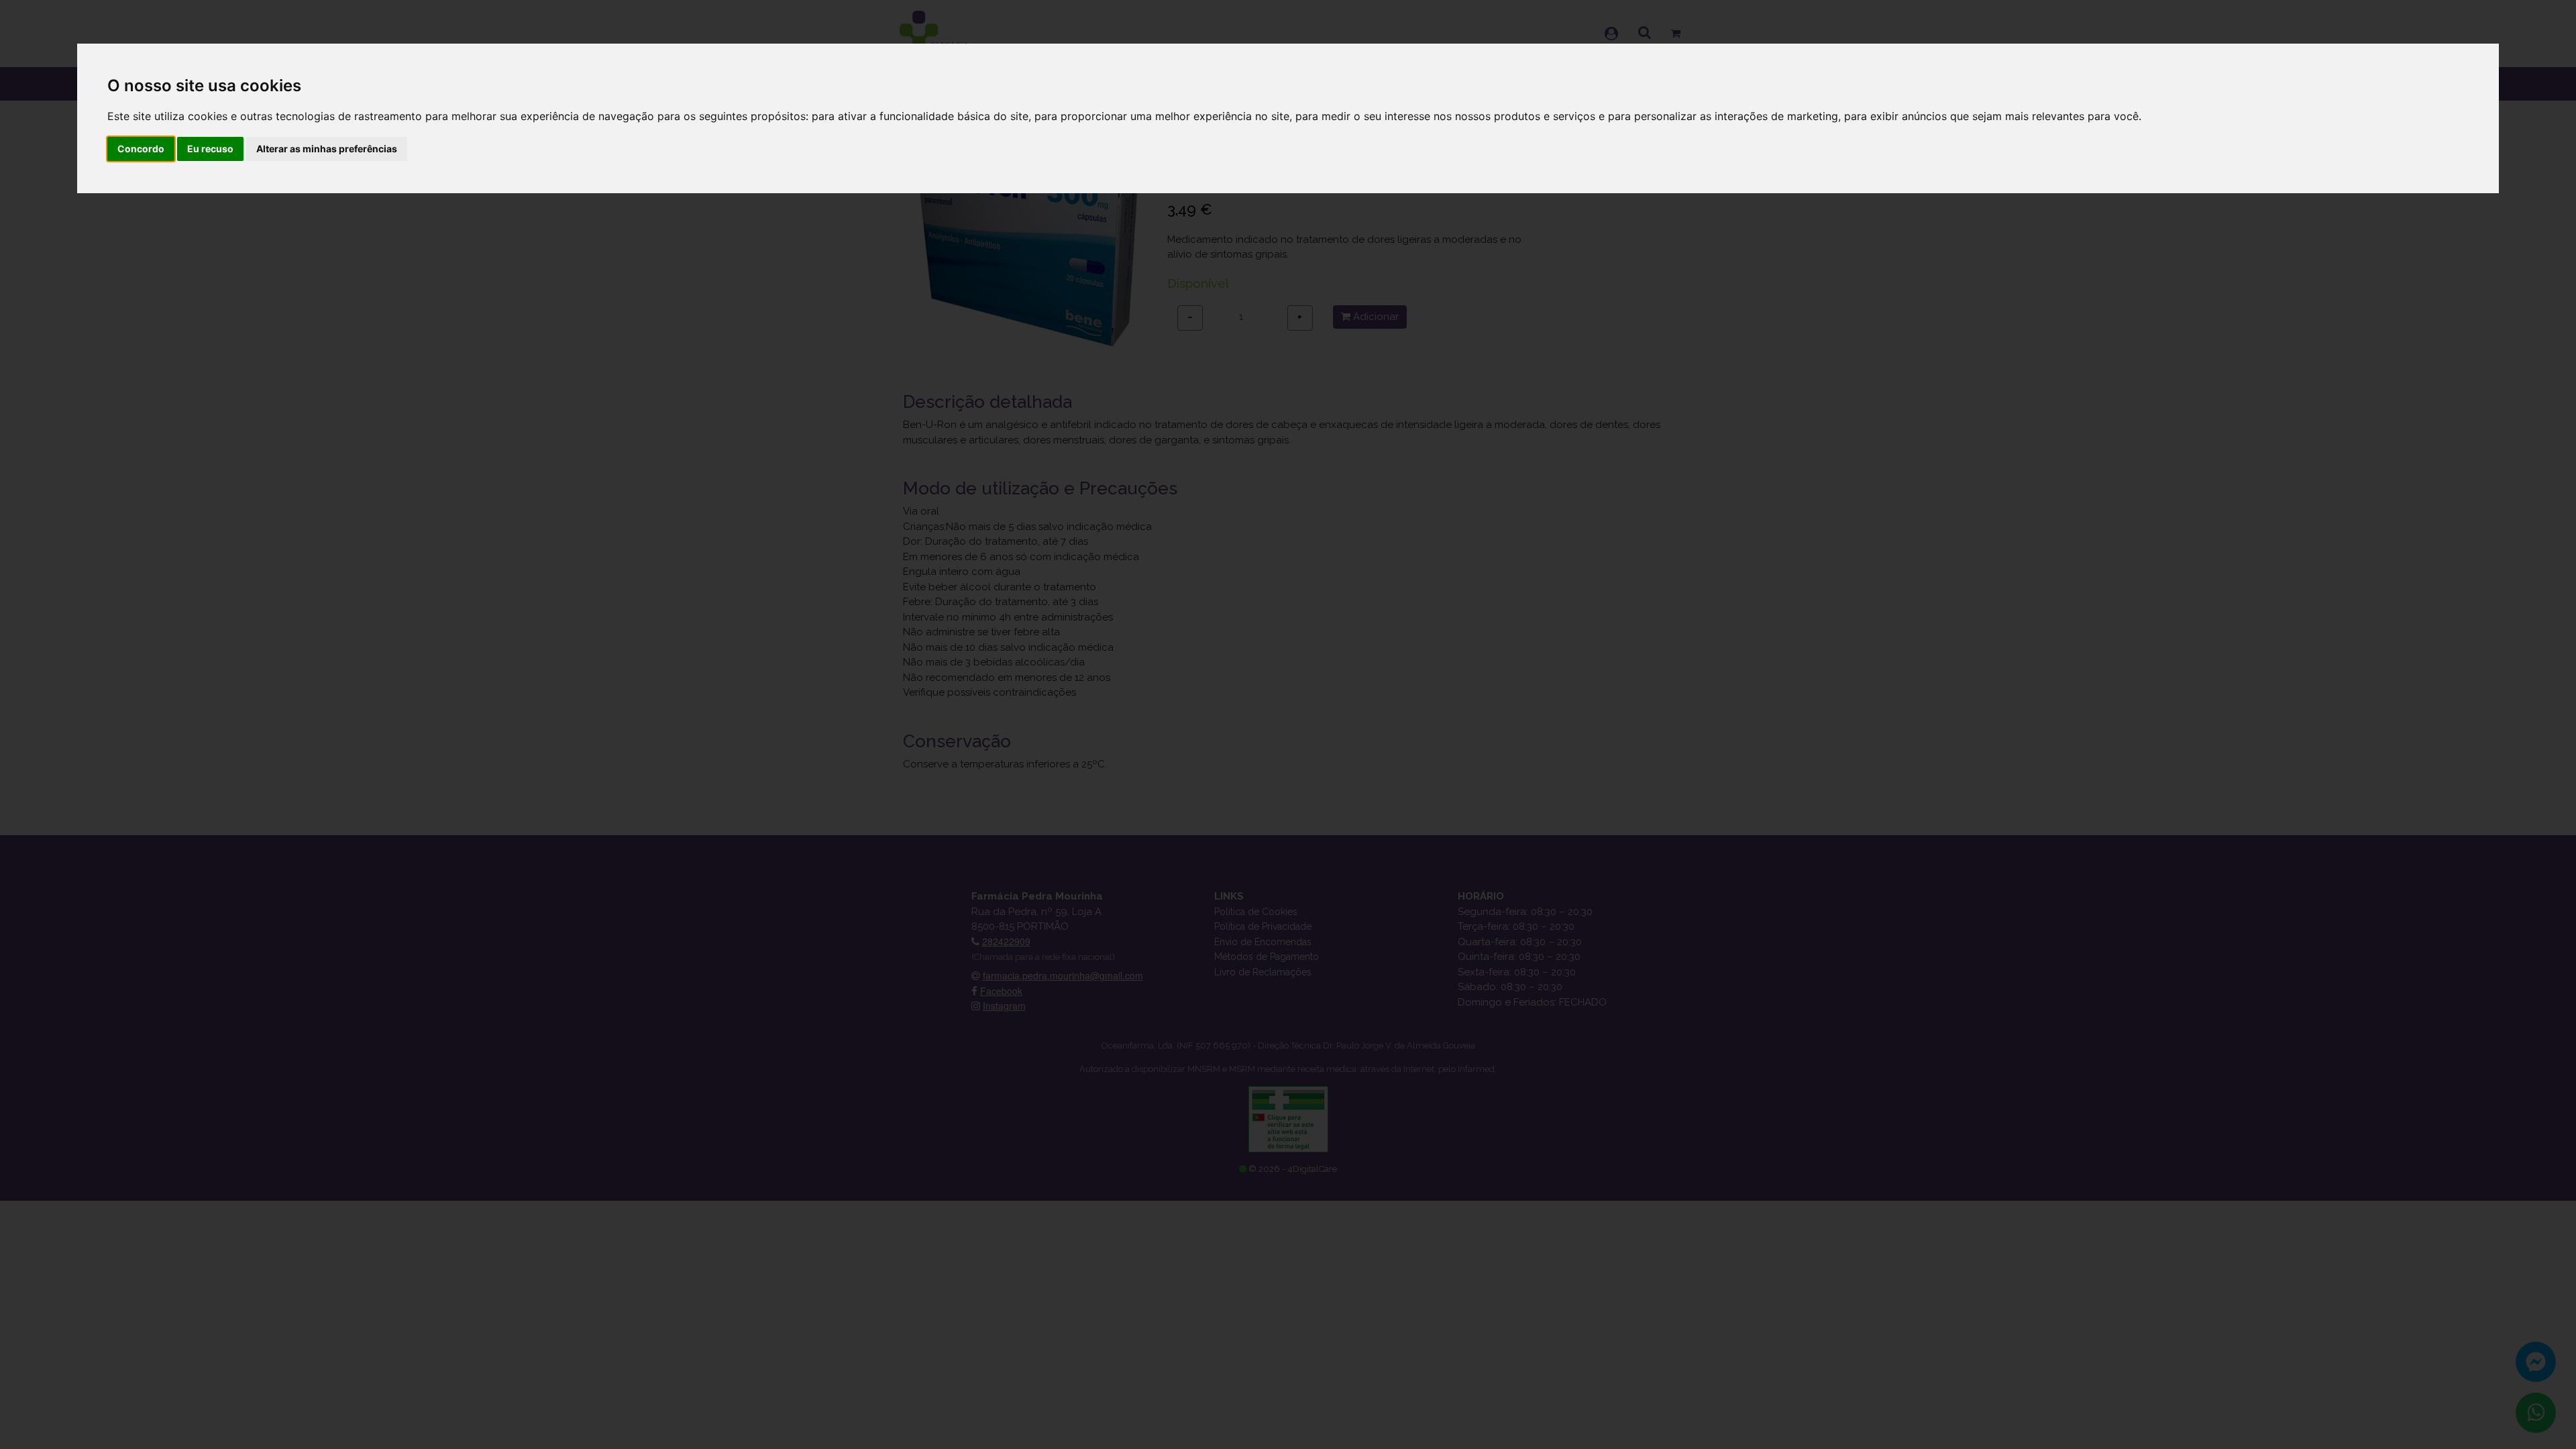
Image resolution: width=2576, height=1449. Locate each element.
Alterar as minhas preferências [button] (327, 149)
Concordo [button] (141, 149)
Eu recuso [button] (210, 149)
